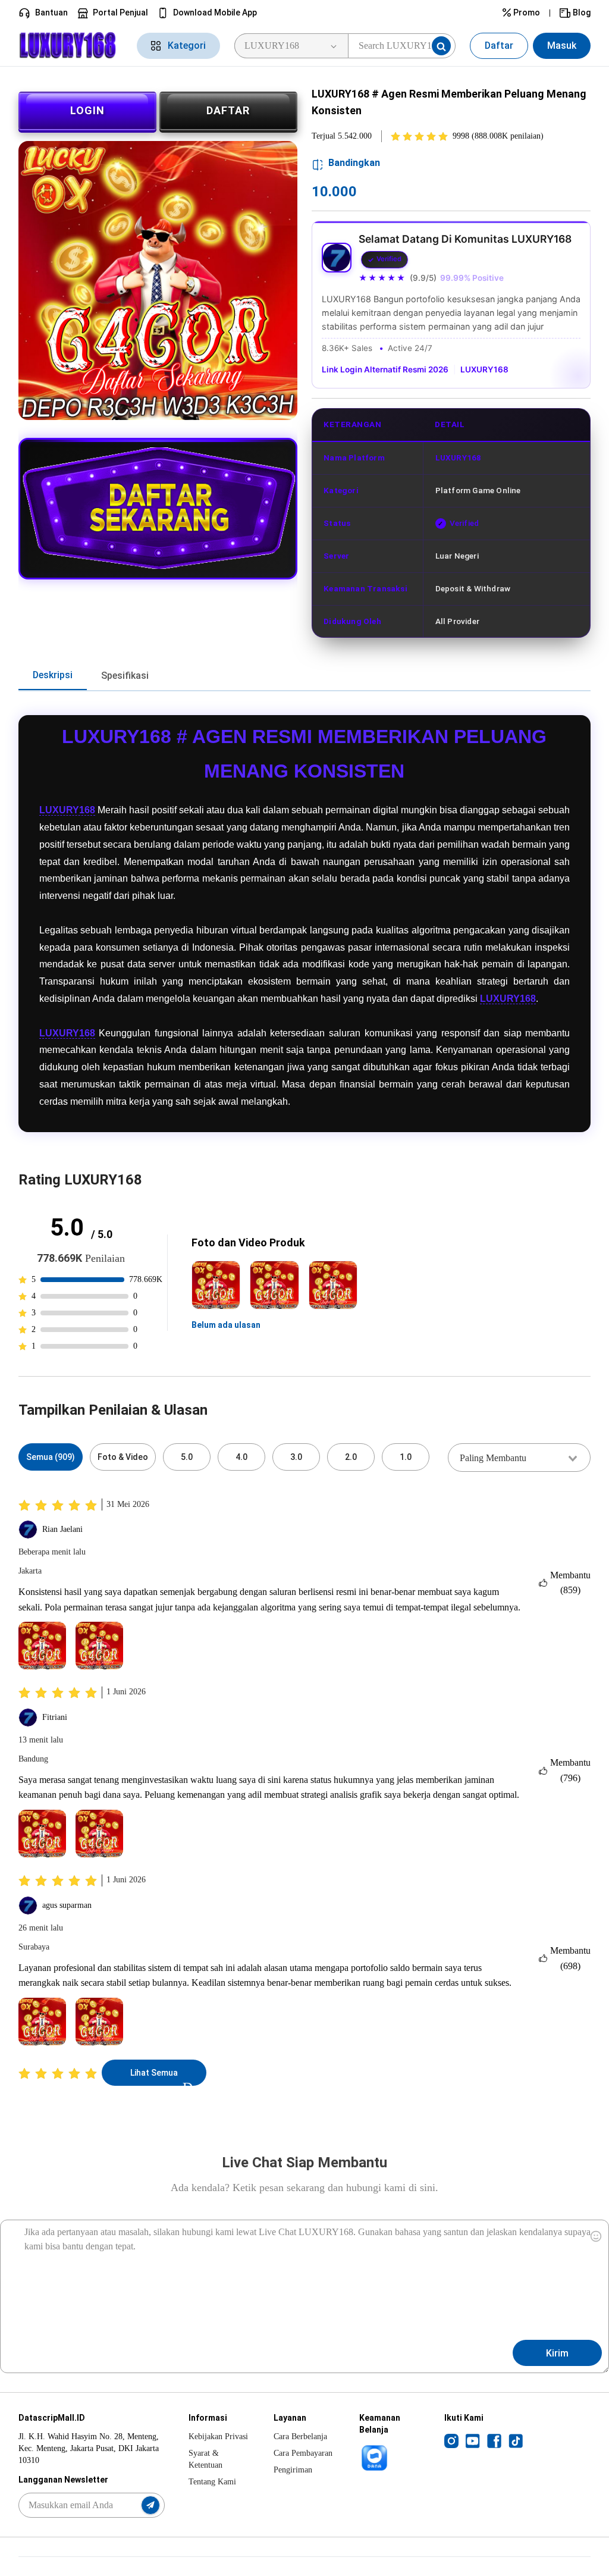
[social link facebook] (494, 2440)
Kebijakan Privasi (218, 2436)
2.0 (351, 1457)
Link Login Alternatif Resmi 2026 (385, 369)
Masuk (562, 46)
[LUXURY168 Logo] (70, 46)
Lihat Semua (154, 2073)
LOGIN (87, 110)
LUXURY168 (484, 369)
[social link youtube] (473, 2440)
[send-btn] (150, 2505)
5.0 (187, 1457)
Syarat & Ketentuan (205, 2459)
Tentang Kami (212, 2482)
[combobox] (519, 1458)
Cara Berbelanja (300, 2436)
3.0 (296, 1457)
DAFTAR (228, 110)
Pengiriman (293, 2470)
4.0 (241, 1457)
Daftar (499, 46)
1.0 (406, 1457)
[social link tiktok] (516, 2440)
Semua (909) (51, 1457)
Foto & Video (123, 1457)
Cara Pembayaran (303, 2453)
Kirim (557, 2353)
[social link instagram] (451, 2440)
